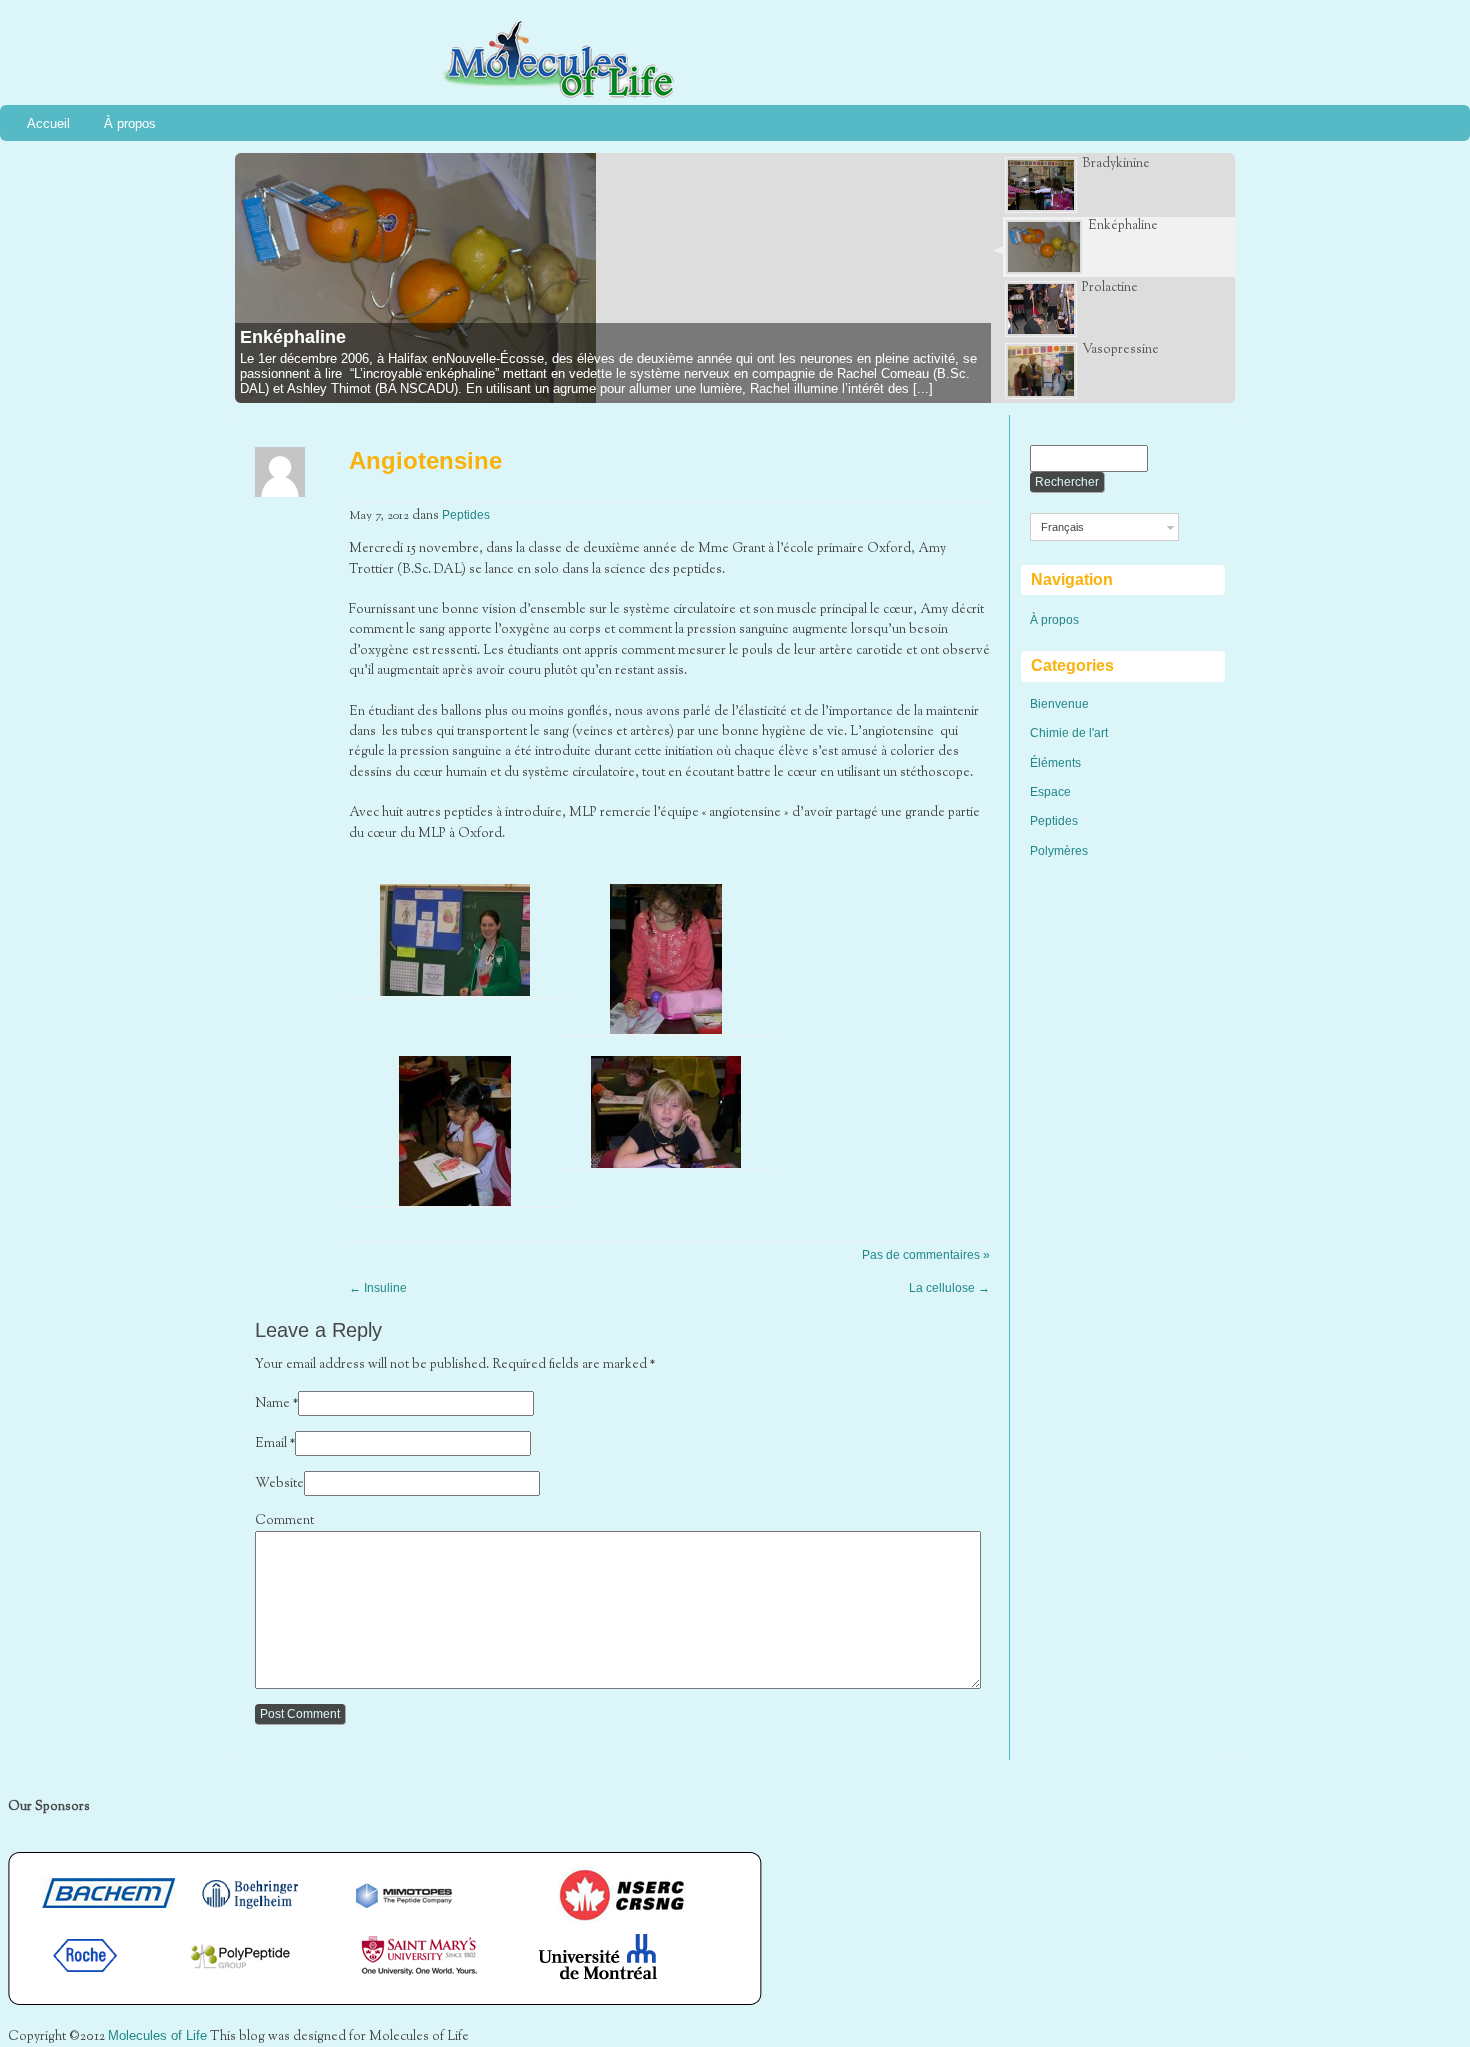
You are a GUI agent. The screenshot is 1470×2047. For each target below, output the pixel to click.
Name (272, 1404)
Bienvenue (1059, 704)
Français (1062, 527)
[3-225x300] (666, 1030)
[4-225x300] (455, 1202)
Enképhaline (293, 337)
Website (279, 1484)
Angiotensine (425, 460)
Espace (1050, 792)
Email (271, 1444)
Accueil (48, 123)
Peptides (466, 515)
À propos (130, 123)
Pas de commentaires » (926, 1255)
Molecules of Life (157, 2035)
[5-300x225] (666, 1164)
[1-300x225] (455, 992)
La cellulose (949, 1288)
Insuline (378, 1288)
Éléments (1055, 763)
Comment (284, 1521)
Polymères (1059, 851)
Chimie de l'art (1069, 733)
